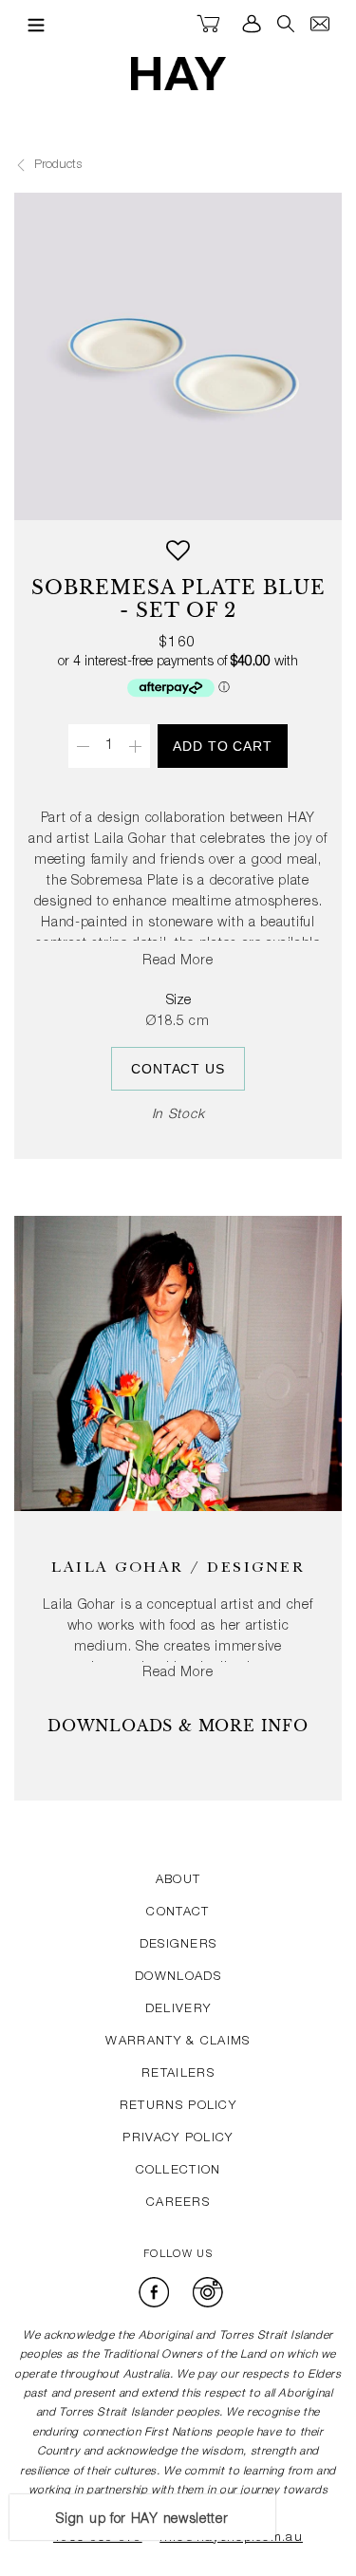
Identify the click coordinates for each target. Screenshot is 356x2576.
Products (56, 166)
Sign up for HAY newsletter (142, 2520)
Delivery (178, 2010)
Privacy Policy (178, 2139)
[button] (178, 558)
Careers (178, 2203)
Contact (178, 1913)
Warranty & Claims (178, 2042)
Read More (178, 961)
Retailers (178, 2074)
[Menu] (31, 25)
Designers (178, 1945)
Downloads (178, 1978)
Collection (178, 2171)
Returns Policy (178, 2107)
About (178, 1881)
